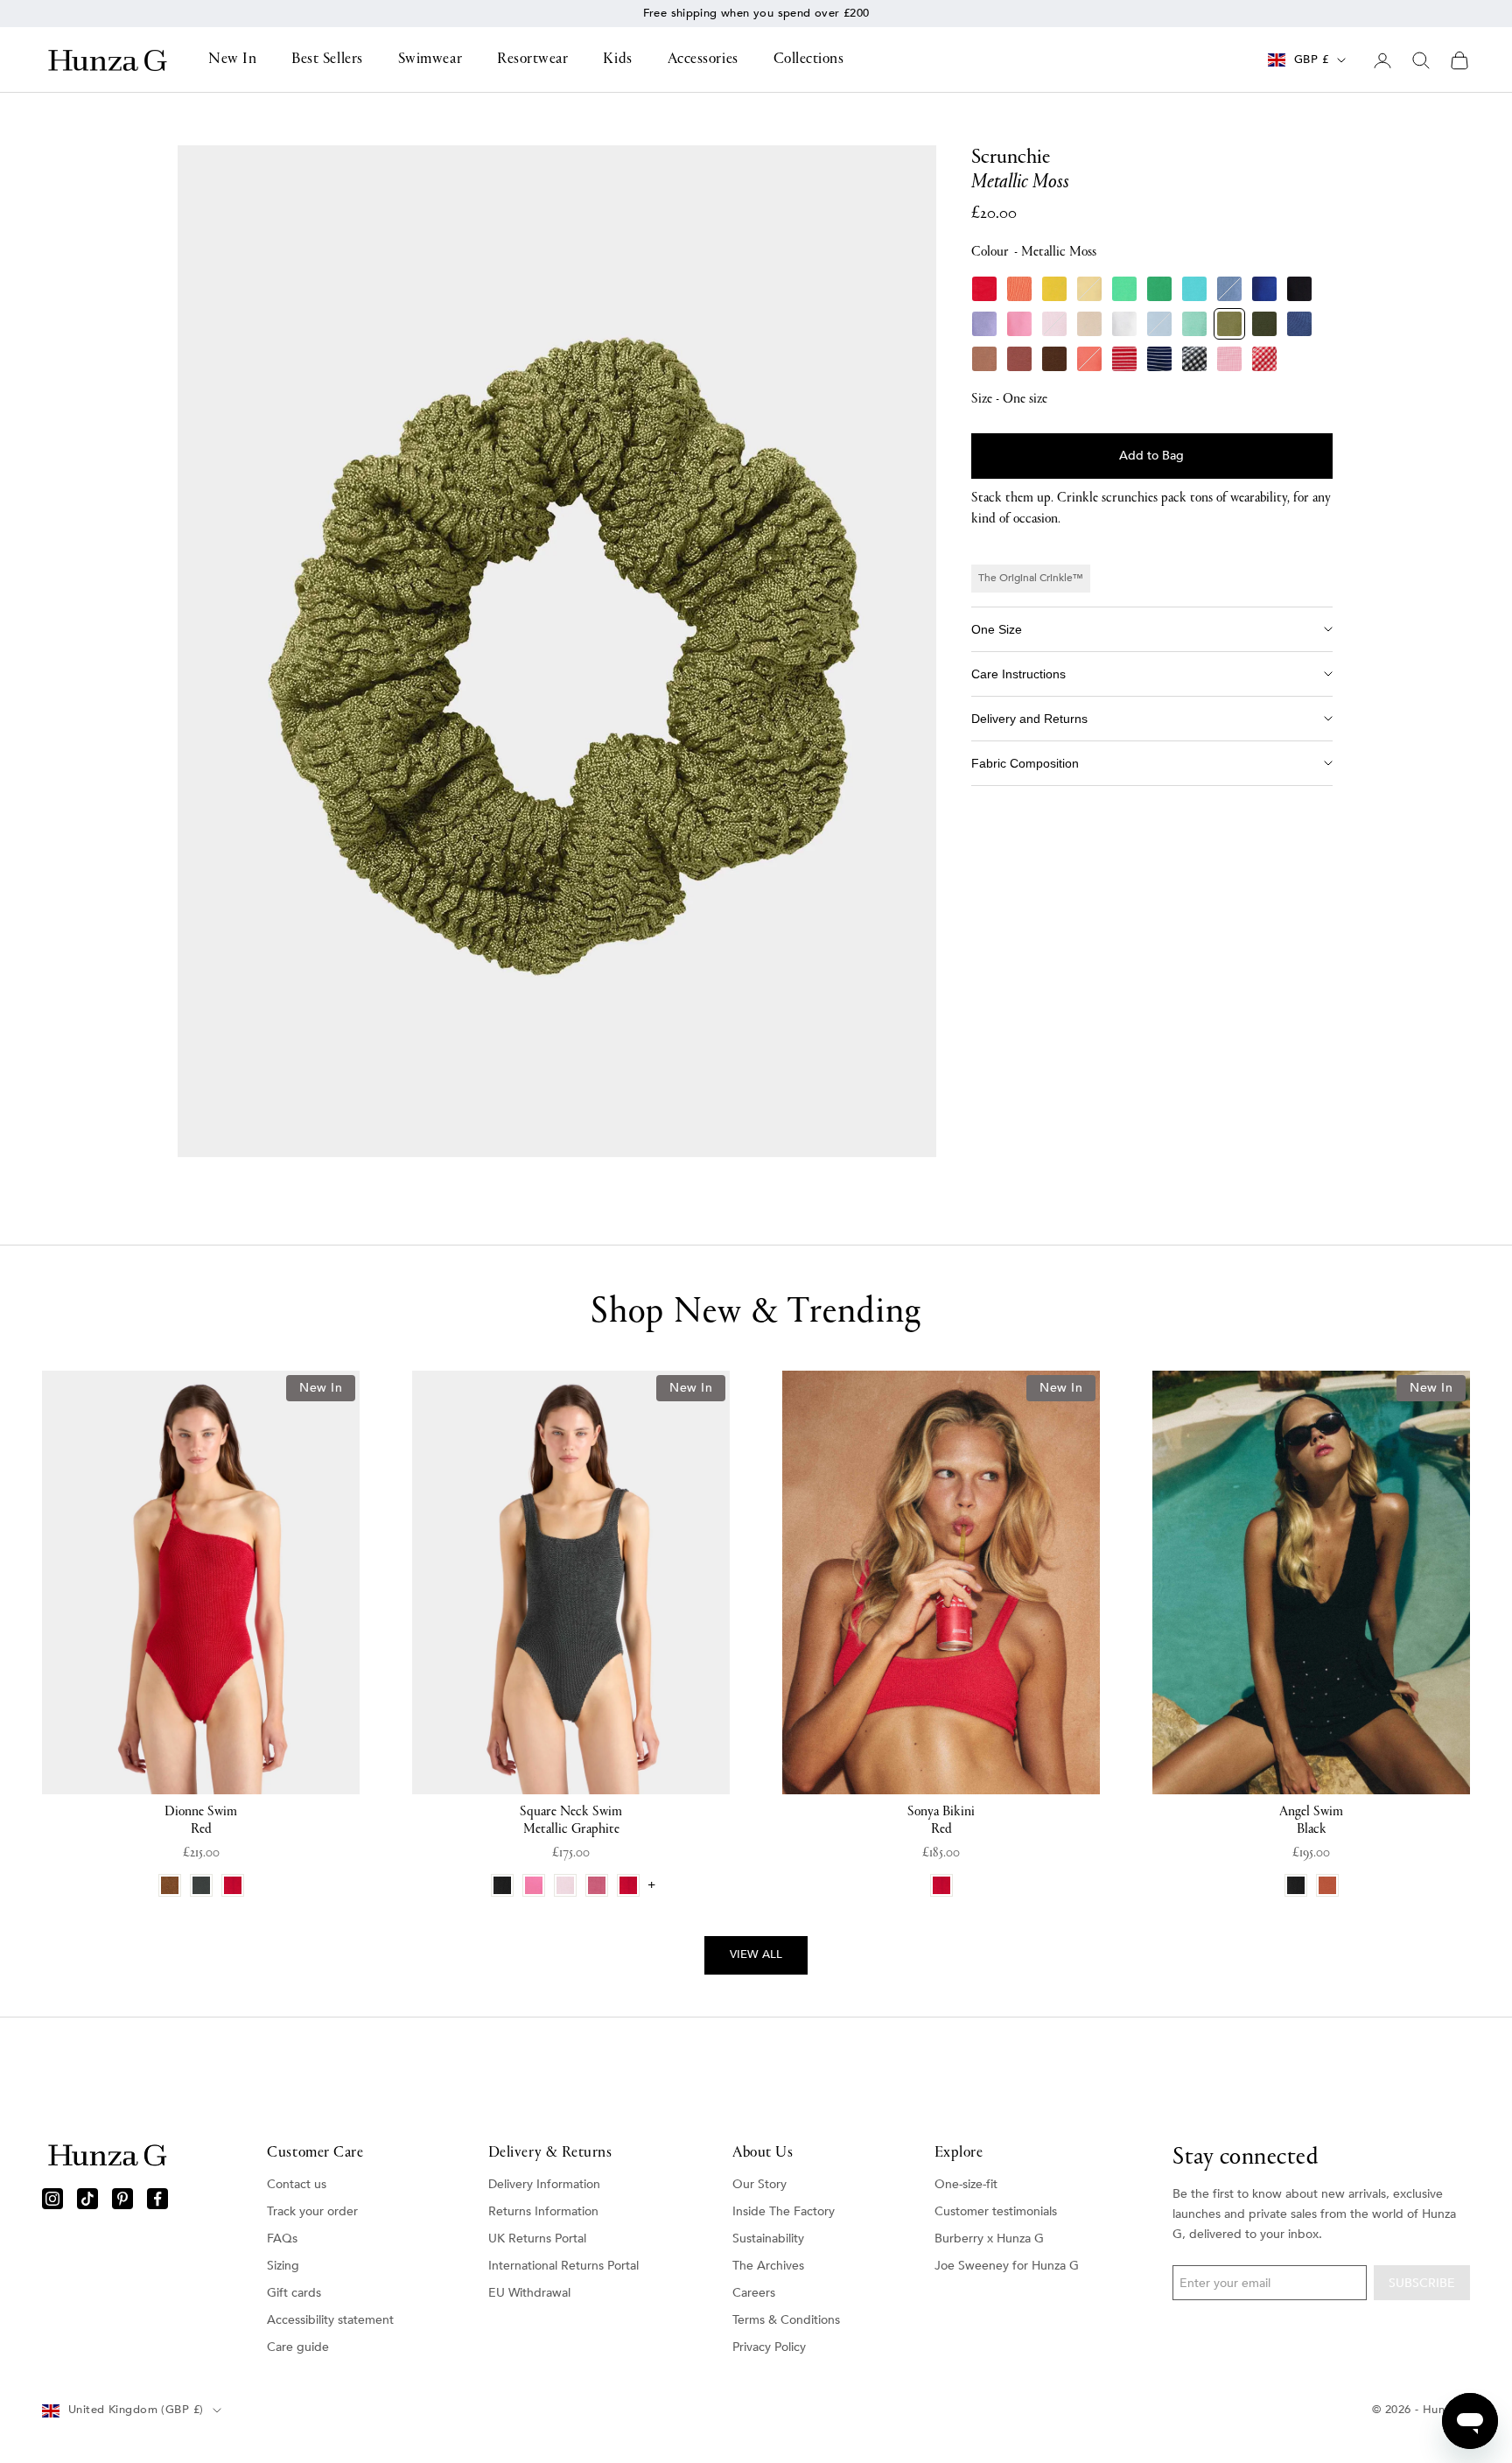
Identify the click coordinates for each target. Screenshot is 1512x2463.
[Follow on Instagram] (52, 2199)
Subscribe (1422, 2283)
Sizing (283, 2266)
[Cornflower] (1229, 289)
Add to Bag (1151, 456)
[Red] (984, 289)
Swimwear (430, 60)
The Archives (768, 2266)
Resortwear (532, 60)
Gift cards (294, 2293)
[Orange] (1019, 289)
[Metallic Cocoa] (984, 359)
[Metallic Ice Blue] (1159, 324)
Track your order (312, 2211)
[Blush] (1089, 324)
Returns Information (543, 2211)
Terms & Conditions (786, 2320)
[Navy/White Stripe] (1159, 359)
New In (232, 60)
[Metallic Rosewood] (1019, 359)
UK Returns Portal (537, 2238)
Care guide (298, 2347)
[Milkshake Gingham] (1229, 359)
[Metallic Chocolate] (1054, 359)
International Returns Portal (563, 2266)
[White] (1124, 324)
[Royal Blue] (1264, 289)
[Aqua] (1194, 289)
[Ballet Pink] (1054, 324)
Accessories (703, 60)
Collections (809, 60)
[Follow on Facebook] (157, 2199)
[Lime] (1124, 289)
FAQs (282, 2238)
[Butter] (1089, 289)
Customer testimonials (996, 2211)
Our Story (759, 2184)
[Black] (1299, 289)
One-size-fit (966, 2184)
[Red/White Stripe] (1124, 359)
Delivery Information (544, 2184)
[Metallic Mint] (1194, 324)
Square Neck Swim (571, 1821)
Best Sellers (327, 60)
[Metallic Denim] (1299, 324)
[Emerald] (1159, 289)
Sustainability (768, 2238)
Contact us (297, 2184)
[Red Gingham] (1264, 359)
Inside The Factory (784, 2211)
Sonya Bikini (941, 1821)
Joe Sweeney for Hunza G (1007, 2266)
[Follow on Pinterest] (122, 2199)
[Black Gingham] (1194, 359)
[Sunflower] (1054, 289)
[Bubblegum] (1019, 324)
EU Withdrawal (529, 2293)
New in (771, 13)
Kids (617, 60)
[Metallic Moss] (1229, 324)
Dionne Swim (201, 1821)
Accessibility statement (330, 2320)
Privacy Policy (769, 2347)
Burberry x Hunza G (989, 2238)
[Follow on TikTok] (87, 2199)
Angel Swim (1311, 1821)
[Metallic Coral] (1089, 359)
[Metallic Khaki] (1264, 324)
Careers (754, 2293)
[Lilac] (984, 324)
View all (756, 1954)
